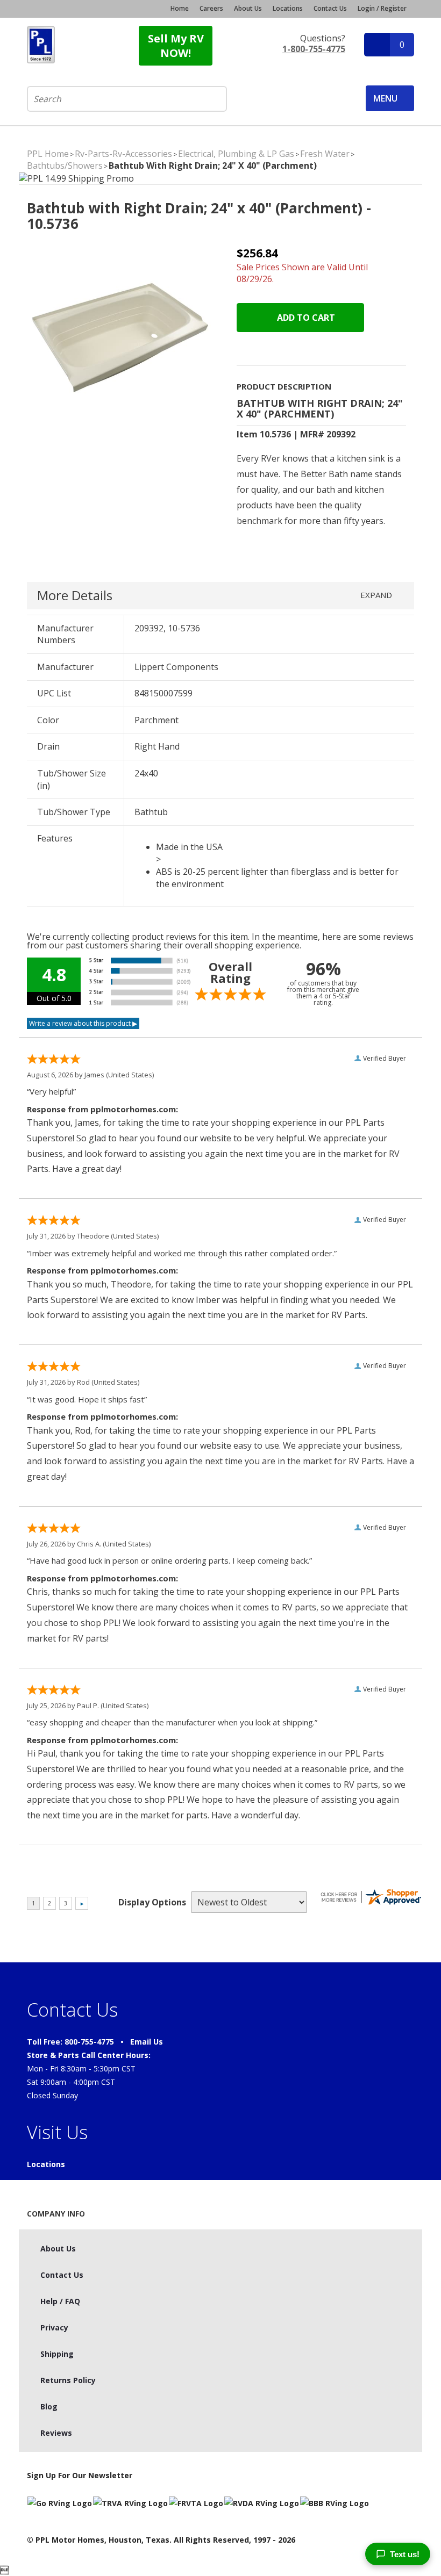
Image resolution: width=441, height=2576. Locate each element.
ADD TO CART (305, 318)
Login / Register (382, 8)
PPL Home (48, 154)
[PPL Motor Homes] (41, 45)
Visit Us (57, 2132)
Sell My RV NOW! (176, 46)
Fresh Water (325, 154)
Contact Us (330, 9)
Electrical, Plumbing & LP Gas (236, 154)
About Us (248, 9)
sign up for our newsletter (80, 2475)
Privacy (54, 2327)
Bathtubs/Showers (65, 166)
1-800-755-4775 (314, 49)
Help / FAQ (60, 2301)
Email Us (147, 2042)
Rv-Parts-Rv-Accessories (123, 154)
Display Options (152, 1902)
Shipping (57, 2354)
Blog (49, 2406)
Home (180, 9)
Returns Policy (68, 2380)
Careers (211, 9)
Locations (288, 9)
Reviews (56, 2433)
